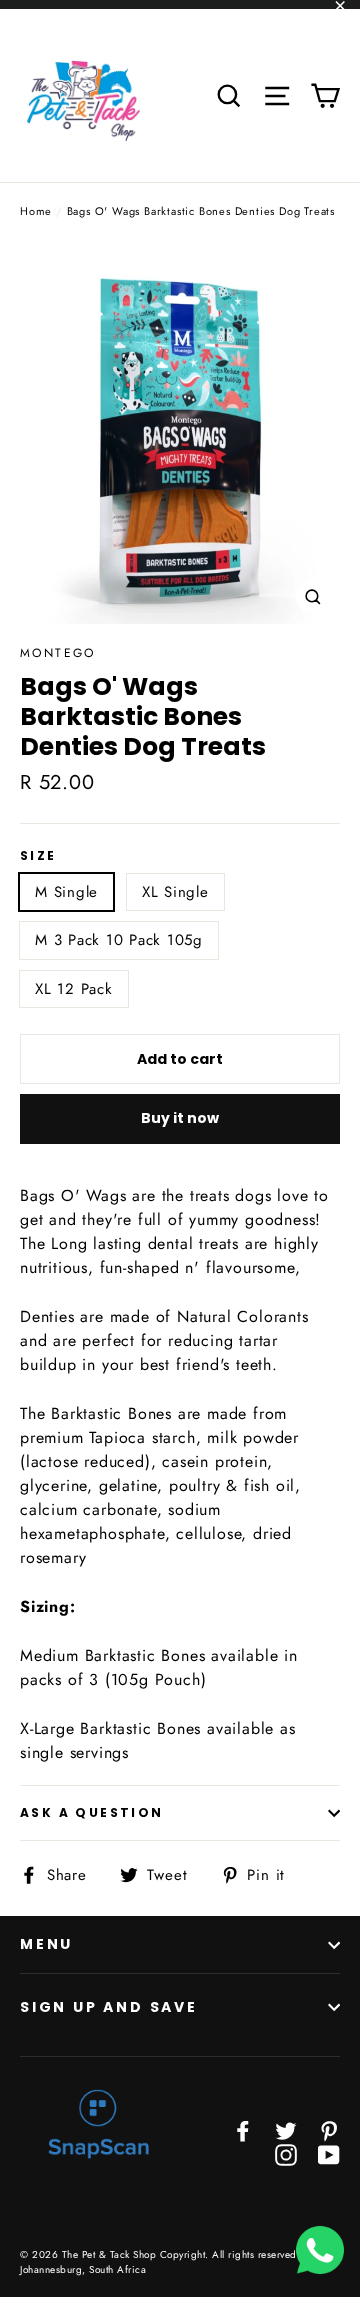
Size (38, 856)
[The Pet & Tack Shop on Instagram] (286, 2154)
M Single (66, 892)
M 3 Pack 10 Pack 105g (119, 940)
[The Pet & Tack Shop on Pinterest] (329, 2130)
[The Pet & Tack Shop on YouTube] (329, 2154)
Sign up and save (109, 2007)
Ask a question (92, 1812)
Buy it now (180, 1118)
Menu (46, 1944)
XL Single (175, 892)
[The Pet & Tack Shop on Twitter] (286, 2130)
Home (36, 211)
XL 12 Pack (74, 989)
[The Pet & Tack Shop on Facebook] (243, 2130)
